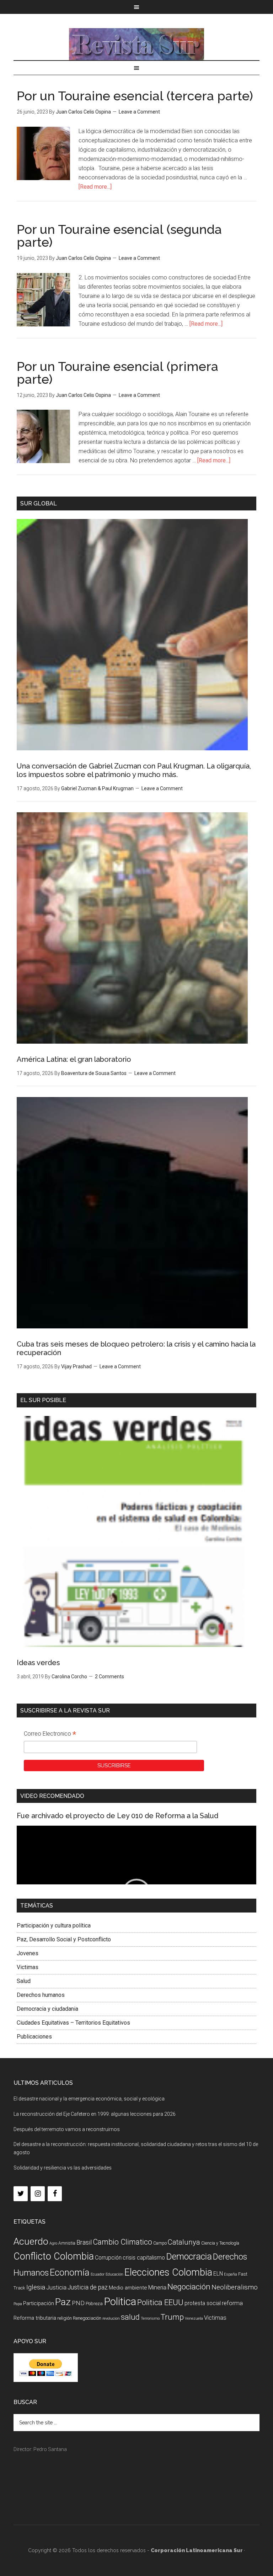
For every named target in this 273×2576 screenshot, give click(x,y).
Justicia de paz (88, 2287)
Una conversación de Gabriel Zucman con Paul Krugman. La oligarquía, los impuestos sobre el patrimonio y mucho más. (134, 770)
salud (130, 2317)
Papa (18, 2304)
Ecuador (98, 2274)
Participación (39, 2303)
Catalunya (184, 2242)
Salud (24, 1981)
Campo (160, 2243)
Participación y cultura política (54, 1926)
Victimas (28, 1967)
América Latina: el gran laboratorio (74, 1059)
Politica (120, 2302)
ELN (218, 2274)
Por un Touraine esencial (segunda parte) (119, 236)
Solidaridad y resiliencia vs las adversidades (63, 2168)
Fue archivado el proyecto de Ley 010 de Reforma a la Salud (117, 1816)
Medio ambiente (128, 2288)
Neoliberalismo (235, 2287)
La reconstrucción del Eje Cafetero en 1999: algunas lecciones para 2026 (95, 2114)
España (231, 2274)
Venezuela (194, 2318)
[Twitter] (21, 2194)
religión (65, 2318)
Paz (63, 2302)
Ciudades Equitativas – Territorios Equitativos (73, 2023)
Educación (114, 2274)
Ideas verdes (38, 1663)
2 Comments (109, 1677)
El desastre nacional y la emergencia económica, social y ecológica (89, 2099)
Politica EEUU (160, 2302)
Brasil (84, 2242)
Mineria (157, 2288)
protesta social (203, 2303)
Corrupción (108, 2258)
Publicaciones (34, 2037)
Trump (172, 2317)
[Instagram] (38, 2194)
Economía (70, 2272)
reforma (232, 2303)
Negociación (189, 2287)
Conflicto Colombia (54, 2256)
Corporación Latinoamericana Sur (136, 44)
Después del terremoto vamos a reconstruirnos (67, 2129)
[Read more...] (95, 187)
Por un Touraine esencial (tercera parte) (135, 96)
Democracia (189, 2257)
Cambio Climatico (122, 2242)
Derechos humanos (41, 1995)
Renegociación (87, 2318)
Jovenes (28, 1953)
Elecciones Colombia (168, 2272)
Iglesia (36, 2287)
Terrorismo (150, 2318)
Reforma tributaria (35, 2318)
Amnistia (67, 2243)
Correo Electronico (50, 1735)
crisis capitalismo (144, 2258)
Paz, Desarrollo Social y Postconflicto (64, 1939)
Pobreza (94, 2304)
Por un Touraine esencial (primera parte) (117, 373)
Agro (53, 2243)
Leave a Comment (139, 112)
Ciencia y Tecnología (220, 2243)
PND (78, 2303)
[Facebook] (55, 2194)
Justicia (56, 2288)
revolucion (111, 2318)
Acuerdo (31, 2241)
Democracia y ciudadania (47, 2009)
